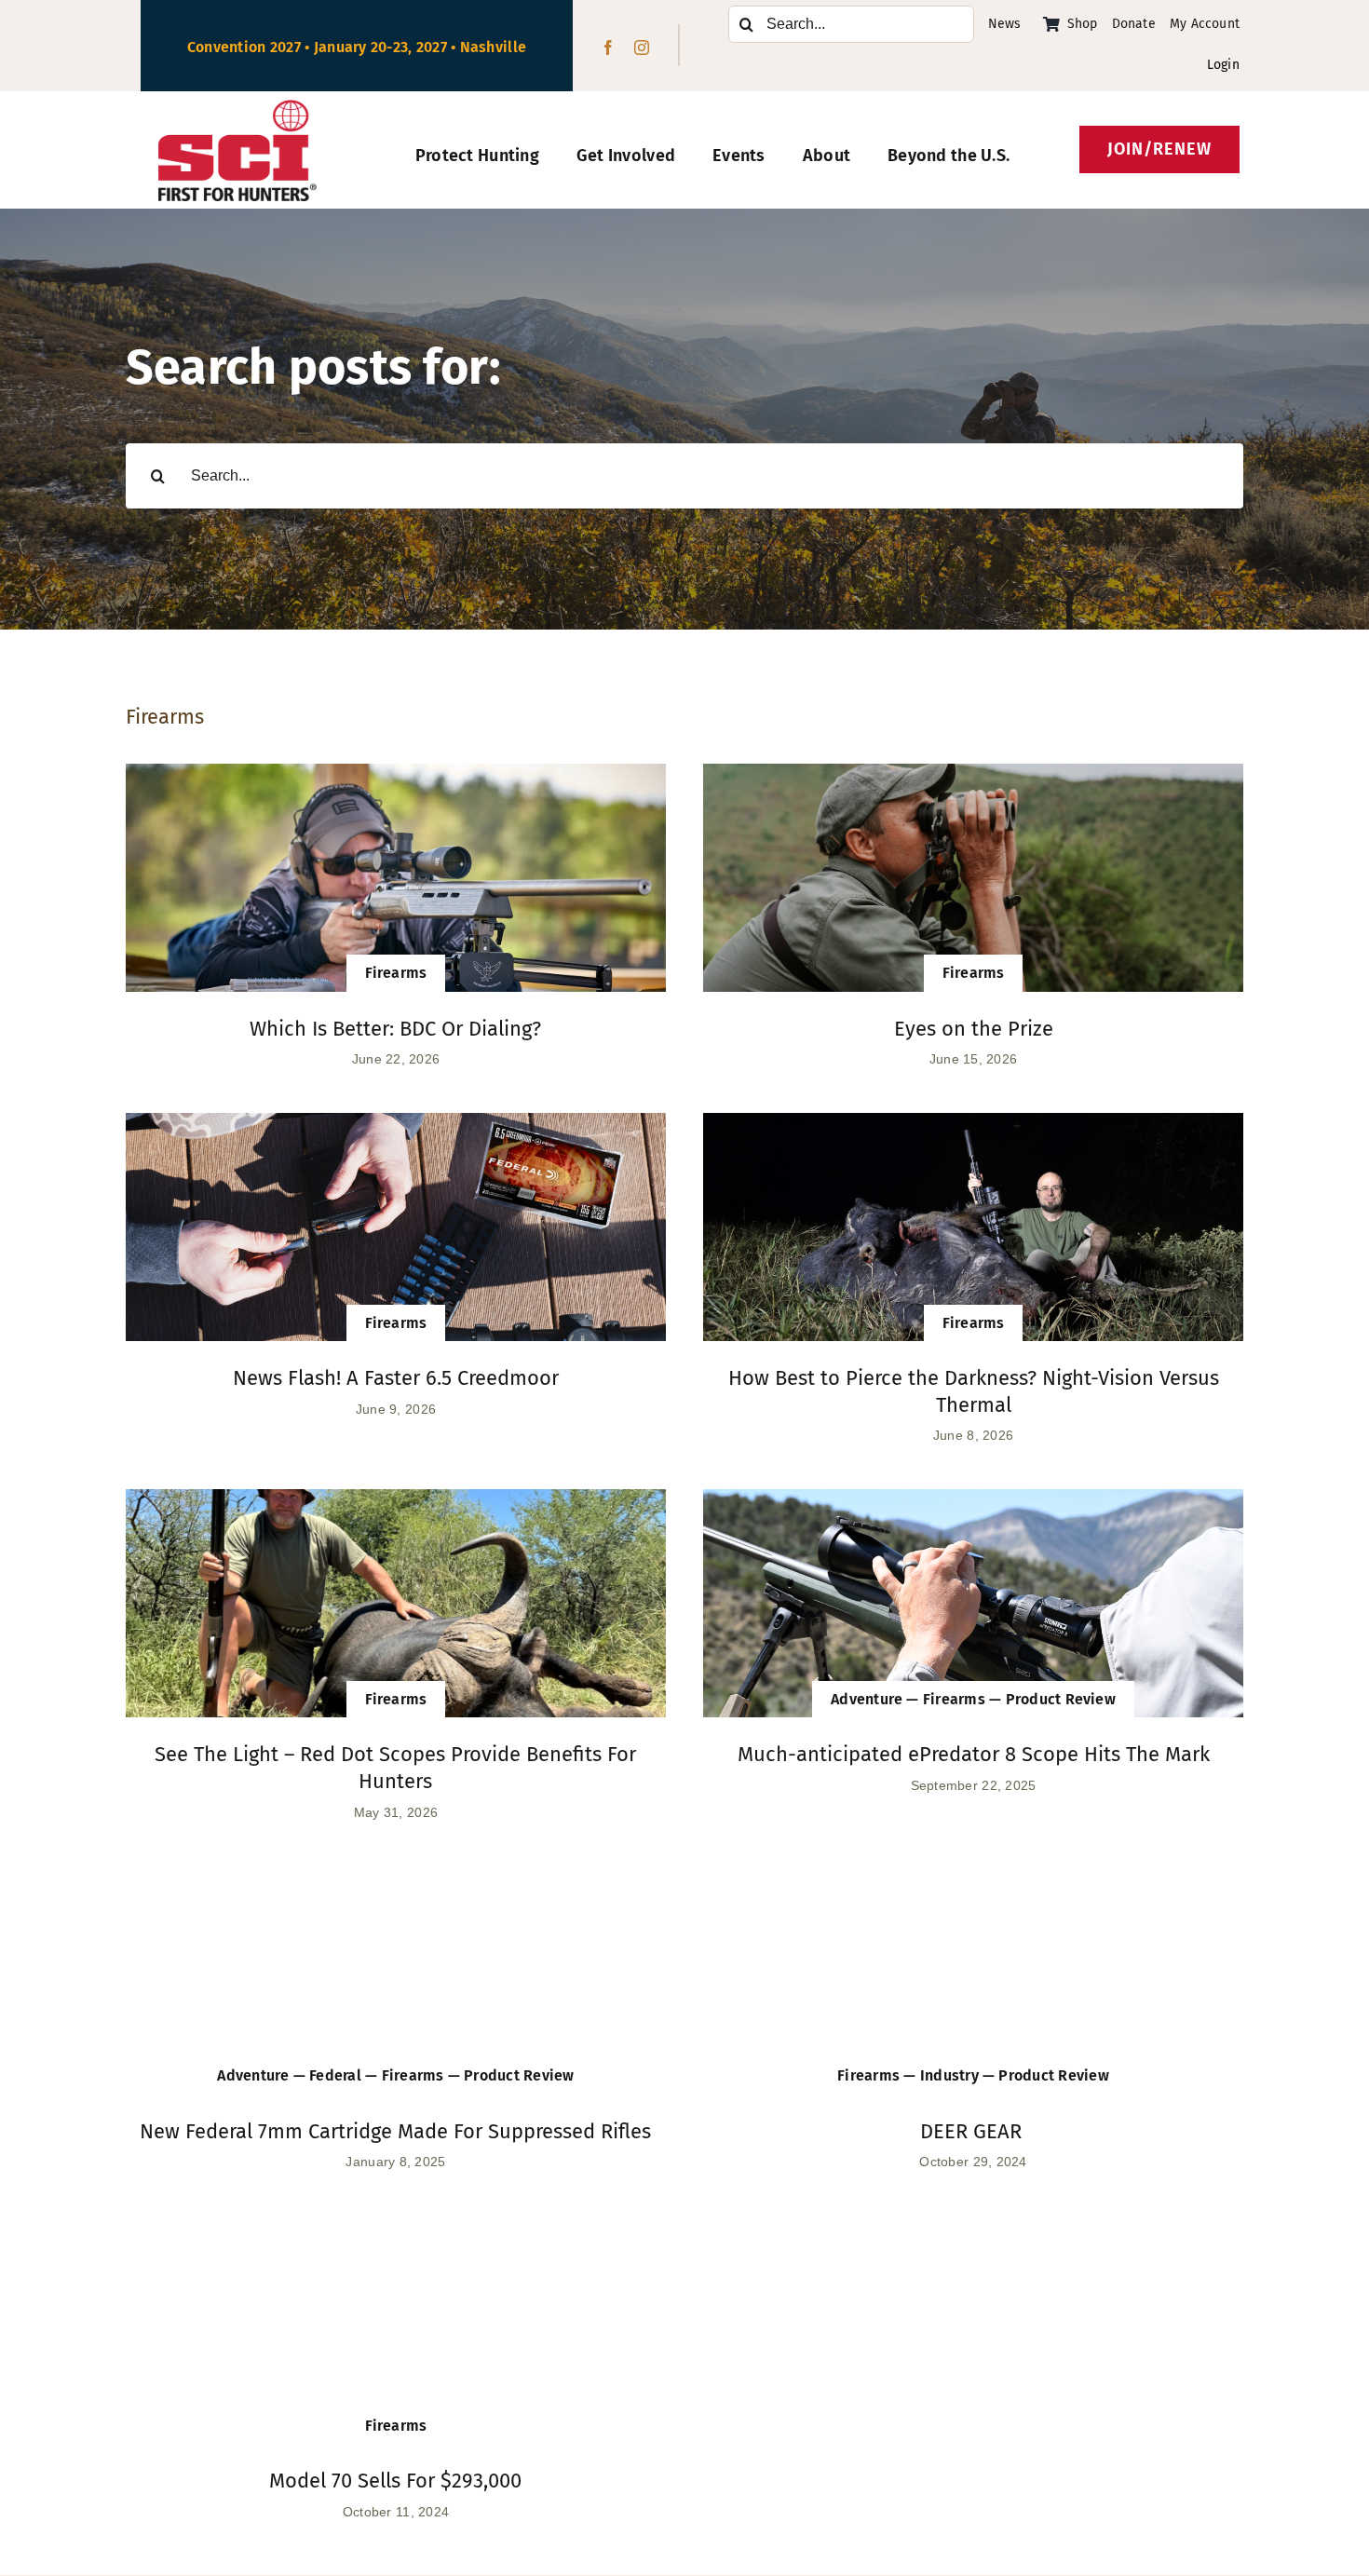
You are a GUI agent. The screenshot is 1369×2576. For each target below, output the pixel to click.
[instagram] (642, 47)
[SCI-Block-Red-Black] (238, 108)
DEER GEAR (974, 2131)
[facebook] (608, 47)
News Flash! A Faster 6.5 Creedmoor (396, 1378)
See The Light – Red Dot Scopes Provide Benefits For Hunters (395, 1768)
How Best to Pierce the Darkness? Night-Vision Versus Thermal (974, 1391)
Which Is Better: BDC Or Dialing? (395, 1029)
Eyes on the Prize (974, 1029)
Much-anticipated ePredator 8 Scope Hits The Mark (974, 1754)
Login (1223, 65)
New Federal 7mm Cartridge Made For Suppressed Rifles (395, 2131)
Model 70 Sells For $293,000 (395, 2481)
